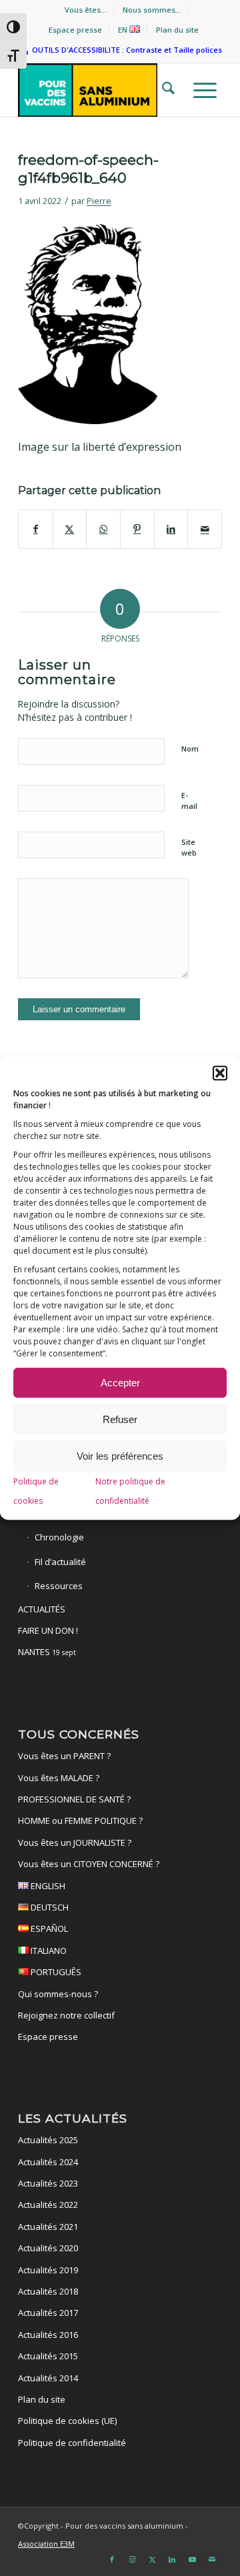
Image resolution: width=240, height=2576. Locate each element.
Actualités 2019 (48, 2270)
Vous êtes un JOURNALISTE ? (75, 1842)
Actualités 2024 (48, 2162)
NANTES (47, 1652)
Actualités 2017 (48, 2313)
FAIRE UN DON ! (48, 1630)
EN (124, 30)
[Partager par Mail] (205, 529)
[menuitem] (86, 10)
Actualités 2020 (48, 2248)
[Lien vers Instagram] (132, 2559)
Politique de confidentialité (72, 2443)
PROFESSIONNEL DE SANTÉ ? (74, 1799)
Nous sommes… (152, 10)
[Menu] (201, 90)
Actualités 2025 (48, 2140)
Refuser (120, 1419)
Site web (189, 848)
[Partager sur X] (70, 529)
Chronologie (59, 1537)
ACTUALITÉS (42, 1609)
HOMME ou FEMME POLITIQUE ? (80, 1820)
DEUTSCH (49, 1907)
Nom (190, 749)
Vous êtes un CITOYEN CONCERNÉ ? (89, 1864)
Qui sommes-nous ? (58, 1994)
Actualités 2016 (48, 2335)
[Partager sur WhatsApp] (103, 529)
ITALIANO (48, 1951)
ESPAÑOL (48, 1928)
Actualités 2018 (48, 2291)
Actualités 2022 (48, 2205)
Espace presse (75, 30)
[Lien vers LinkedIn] (172, 2559)
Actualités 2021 (48, 2227)
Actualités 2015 (48, 2356)
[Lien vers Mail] (212, 2559)
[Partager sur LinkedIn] (171, 529)
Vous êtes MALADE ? (59, 1778)
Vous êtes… (86, 10)
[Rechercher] (164, 90)
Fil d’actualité (60, 1562)
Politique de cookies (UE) (67, 2421)
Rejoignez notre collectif (66, 2015)
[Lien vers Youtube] (192, 2559)
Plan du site (177, 30)
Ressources (59, 1586)
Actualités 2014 (48, 2378)
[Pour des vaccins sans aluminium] (100, 90)
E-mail (189, 801)
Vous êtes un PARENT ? (64, 1756)
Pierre (99, 201)
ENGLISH (47, 1886)
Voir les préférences (120, 1456)
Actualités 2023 (48, 2183)
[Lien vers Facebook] (112, 2559)
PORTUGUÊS (55, 1972)
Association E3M (46, 2544)
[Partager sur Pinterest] (137, 529)
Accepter (120, 1383)
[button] (220, 1073)
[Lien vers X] (152, 2559)
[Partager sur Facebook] (36, 529)
